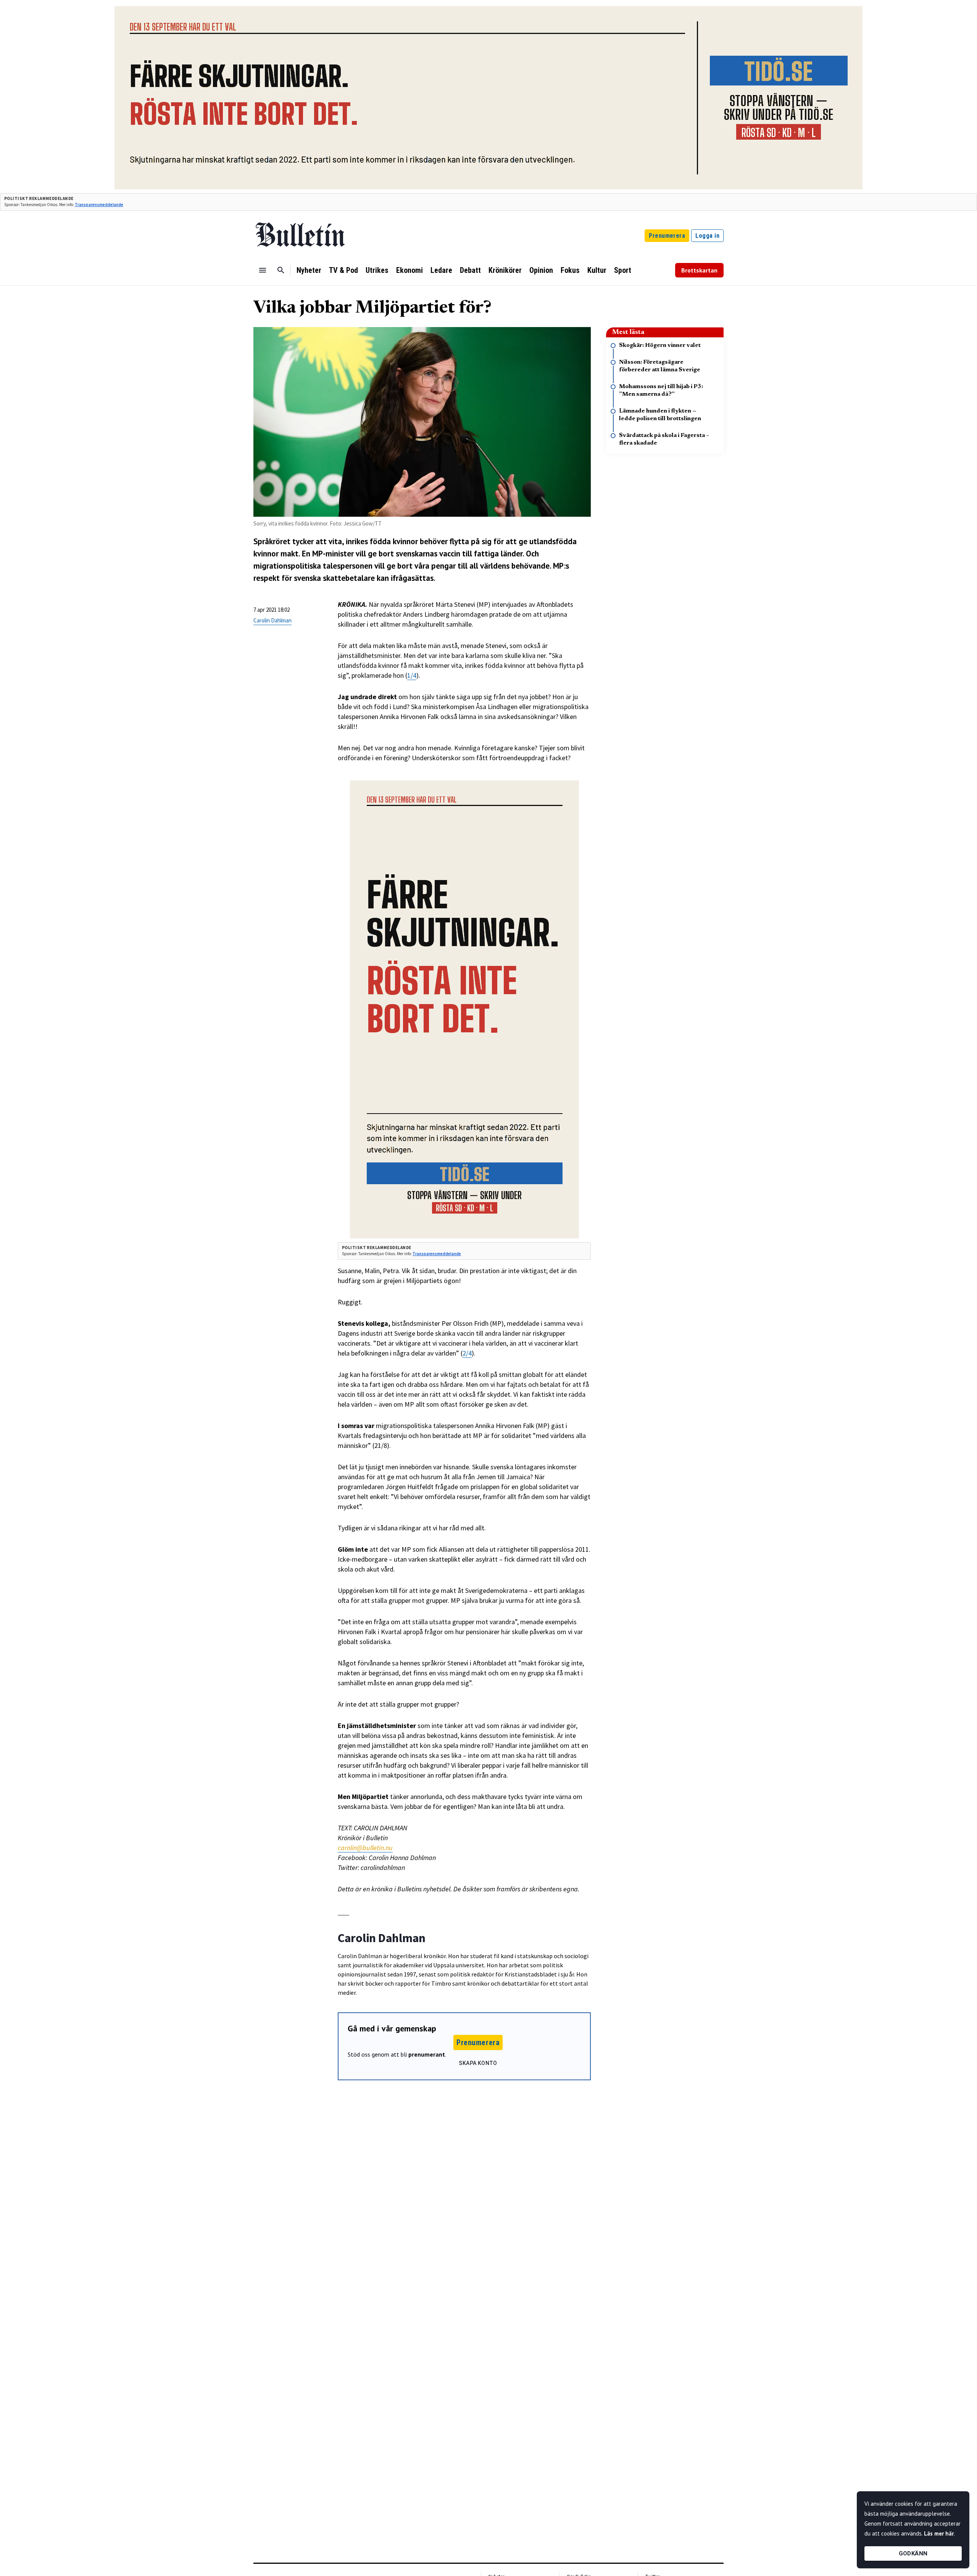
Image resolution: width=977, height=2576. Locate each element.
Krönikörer (505, 270)
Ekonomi (410, 270)
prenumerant (427, 2054)
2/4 (467, 1353)
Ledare (441, 270)
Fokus (570, 270)
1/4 (412, 675)
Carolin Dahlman (272, 620)
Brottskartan (699, 270)
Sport (623, 270)
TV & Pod (343, 270)
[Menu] (263, 270)
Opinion (541, 270)
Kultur (597, 270)
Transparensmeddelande (99, 205)
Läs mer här (939, 2533)
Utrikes (377, 270)
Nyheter (309, 270)
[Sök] (281, 270)
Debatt (470, 270)
